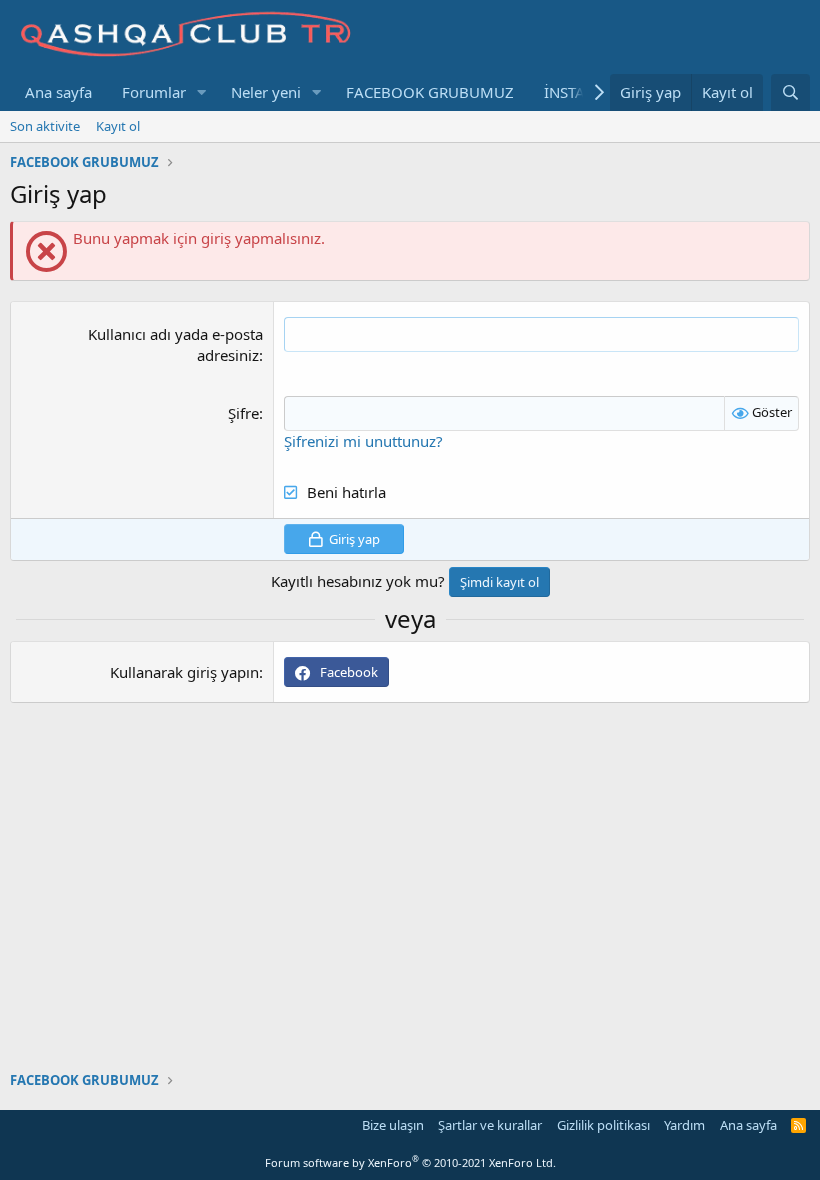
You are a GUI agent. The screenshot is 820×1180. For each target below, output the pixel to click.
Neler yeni (266, 92)
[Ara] (790, 92)
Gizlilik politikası (603, 1125)
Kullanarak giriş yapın (184, 672)
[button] (202, 92)
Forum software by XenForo (410, 1162)
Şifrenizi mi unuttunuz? (363, 441)
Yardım (684, 1125)
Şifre (243, 413)
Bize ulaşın (393, 1125)
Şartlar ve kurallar (490, 1125)
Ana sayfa (58, 92)
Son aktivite (45, 126)
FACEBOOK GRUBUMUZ (430, 92)
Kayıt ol (118, 126)
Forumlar (154, 92)
